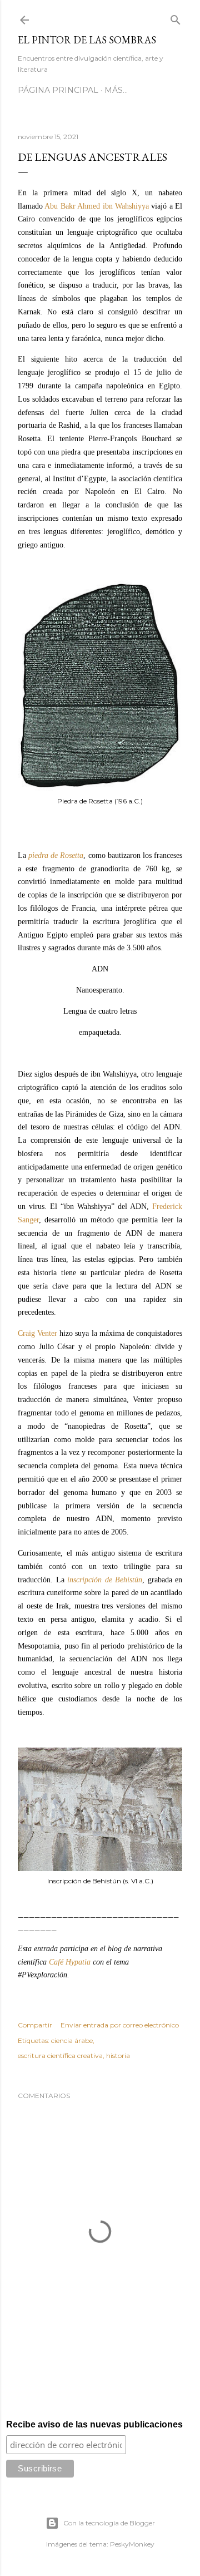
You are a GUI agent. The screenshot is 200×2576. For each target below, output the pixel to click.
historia (118, 2056)
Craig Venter (37, 1333)
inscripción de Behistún (105, 1580)
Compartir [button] (35, 2025)
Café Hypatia (70, 1962)
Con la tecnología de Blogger (109, 2523)
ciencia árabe (72, 2040)
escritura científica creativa (60, 2056)
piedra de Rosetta (56, 855)
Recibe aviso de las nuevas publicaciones (94, 2424)
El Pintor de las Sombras (87, 40)
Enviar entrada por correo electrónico (120, 2025)
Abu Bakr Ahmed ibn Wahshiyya (97, 206)
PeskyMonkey (132, 2544)
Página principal (58, 90)
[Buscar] (176, 18)
